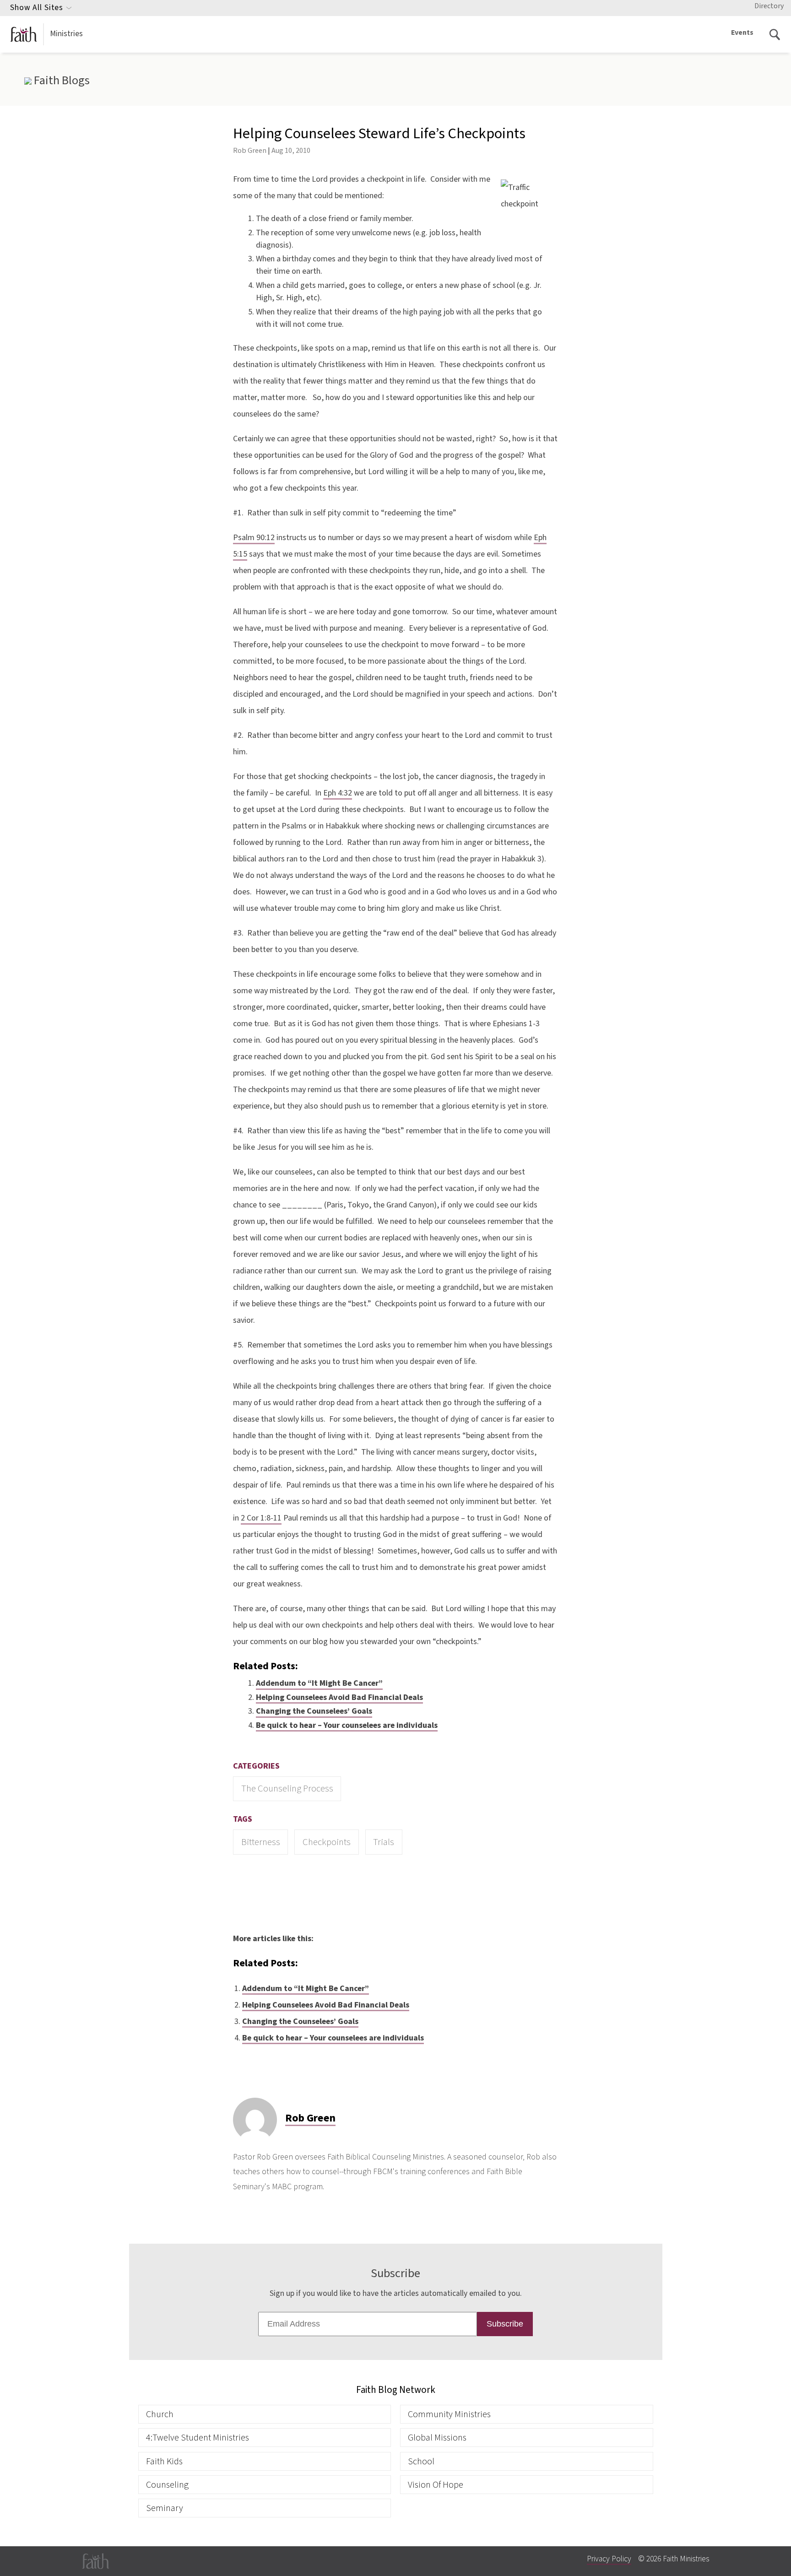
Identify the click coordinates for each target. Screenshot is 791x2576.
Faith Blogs (60, 81)
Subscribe (505, 2324)
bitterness (261, 1842)
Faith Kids (164, 2461)
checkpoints (327, 1842)
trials (384, 1842)
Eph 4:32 (338, 793)
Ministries (66, 34)
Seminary (165, 2508)
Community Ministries (449, 2414)
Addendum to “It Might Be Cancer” (319, 1683)
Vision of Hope (436, 2485)
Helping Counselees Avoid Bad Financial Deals (339, 1697)
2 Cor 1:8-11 (261, 1518)
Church (160, 2414)
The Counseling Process (287, 1789)
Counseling (167, 2485)
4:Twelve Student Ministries (198, 2438)
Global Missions (437, 2438)
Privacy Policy (609, 2559)
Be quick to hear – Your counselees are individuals (347, 1725)
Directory (769, 6)
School (421, 2461)
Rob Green (250, 150)
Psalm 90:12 (254, 538)
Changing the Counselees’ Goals (314, 1711)
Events (742, 32)
